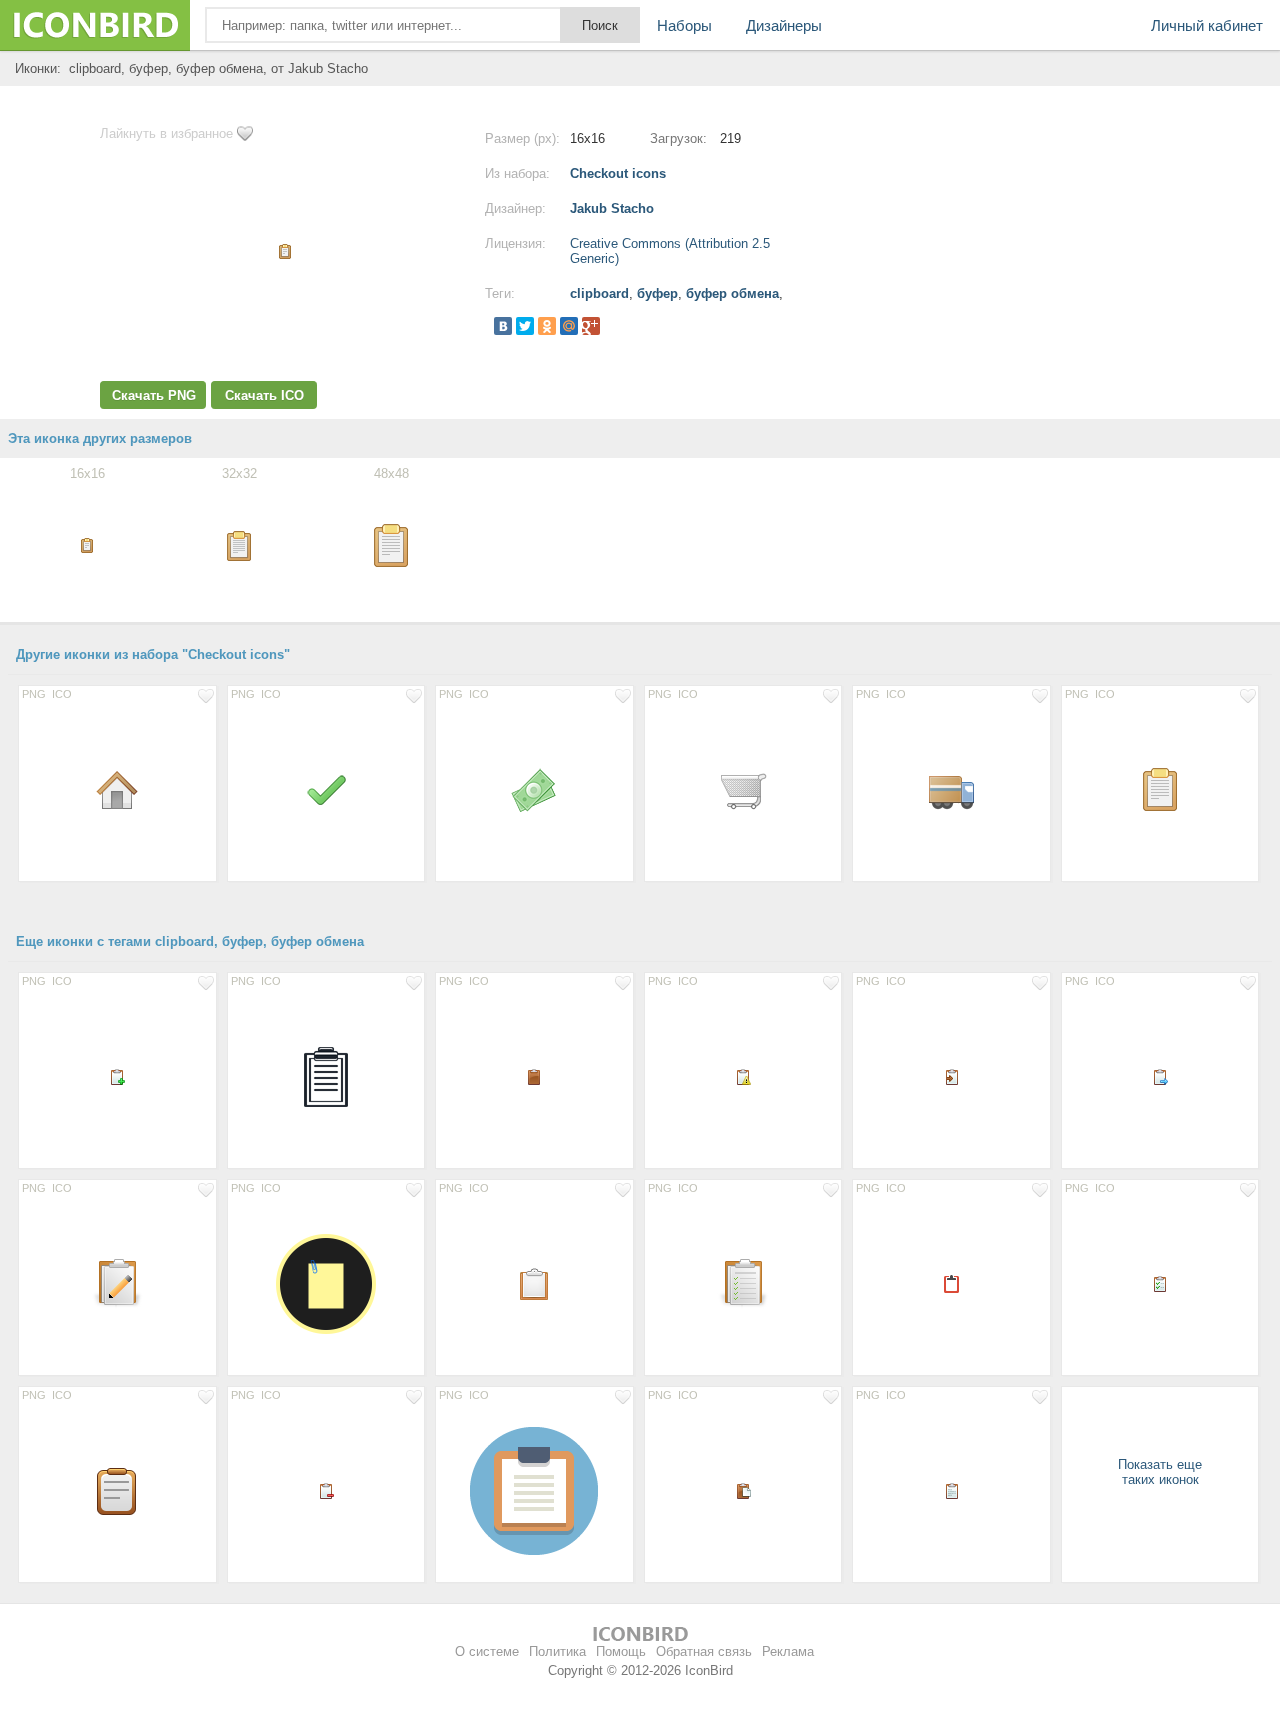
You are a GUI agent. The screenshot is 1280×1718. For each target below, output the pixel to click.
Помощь (621, 1651)
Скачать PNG (154, 395)
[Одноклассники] (547, 326)
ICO (62, 694)
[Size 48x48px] (117, 789)
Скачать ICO (264, 395)
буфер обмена (732, 293)
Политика (557, 1651)
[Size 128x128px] (534, 1490)
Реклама (788, 1651)
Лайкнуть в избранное (166, 133)
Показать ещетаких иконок (1160, 1472)
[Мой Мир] (569, 326)
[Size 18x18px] (951, 1283)
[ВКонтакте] (503, 326)
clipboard (599, 293)
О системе (487, 1651)
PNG (34, 694)
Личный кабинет (1207, 25)
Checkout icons (618, 173)
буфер (657, 293)
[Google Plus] (591, 326)
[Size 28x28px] (534, 1283)
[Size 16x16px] (117, 1076)
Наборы (684, 25)
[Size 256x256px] (326, 1283)
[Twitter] (525, 326)
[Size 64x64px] (326, 1076)
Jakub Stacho (612, 208)
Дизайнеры (784, 25)
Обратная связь (704, 1651)
